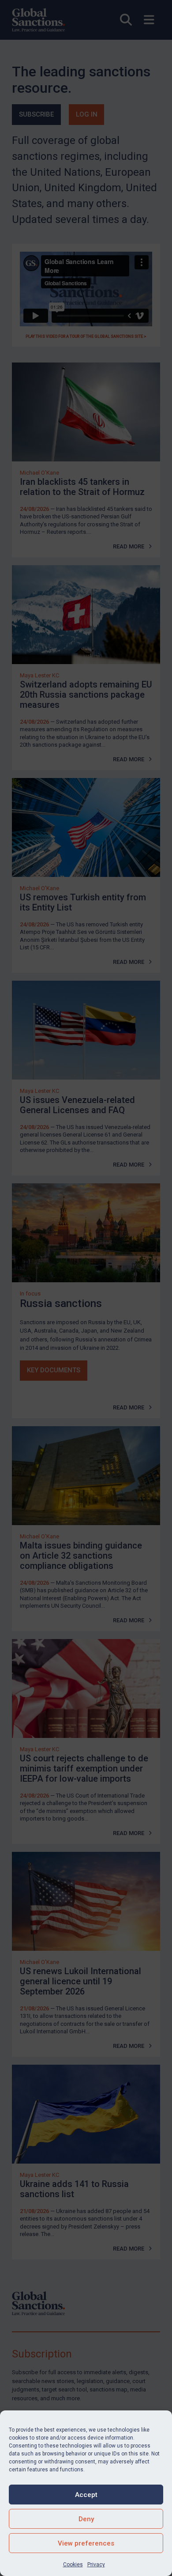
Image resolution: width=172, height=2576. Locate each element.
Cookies (73, 2565)
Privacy (96, 2565)
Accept (86, 2495)
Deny (86, 2519)
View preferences (86, 2543)
